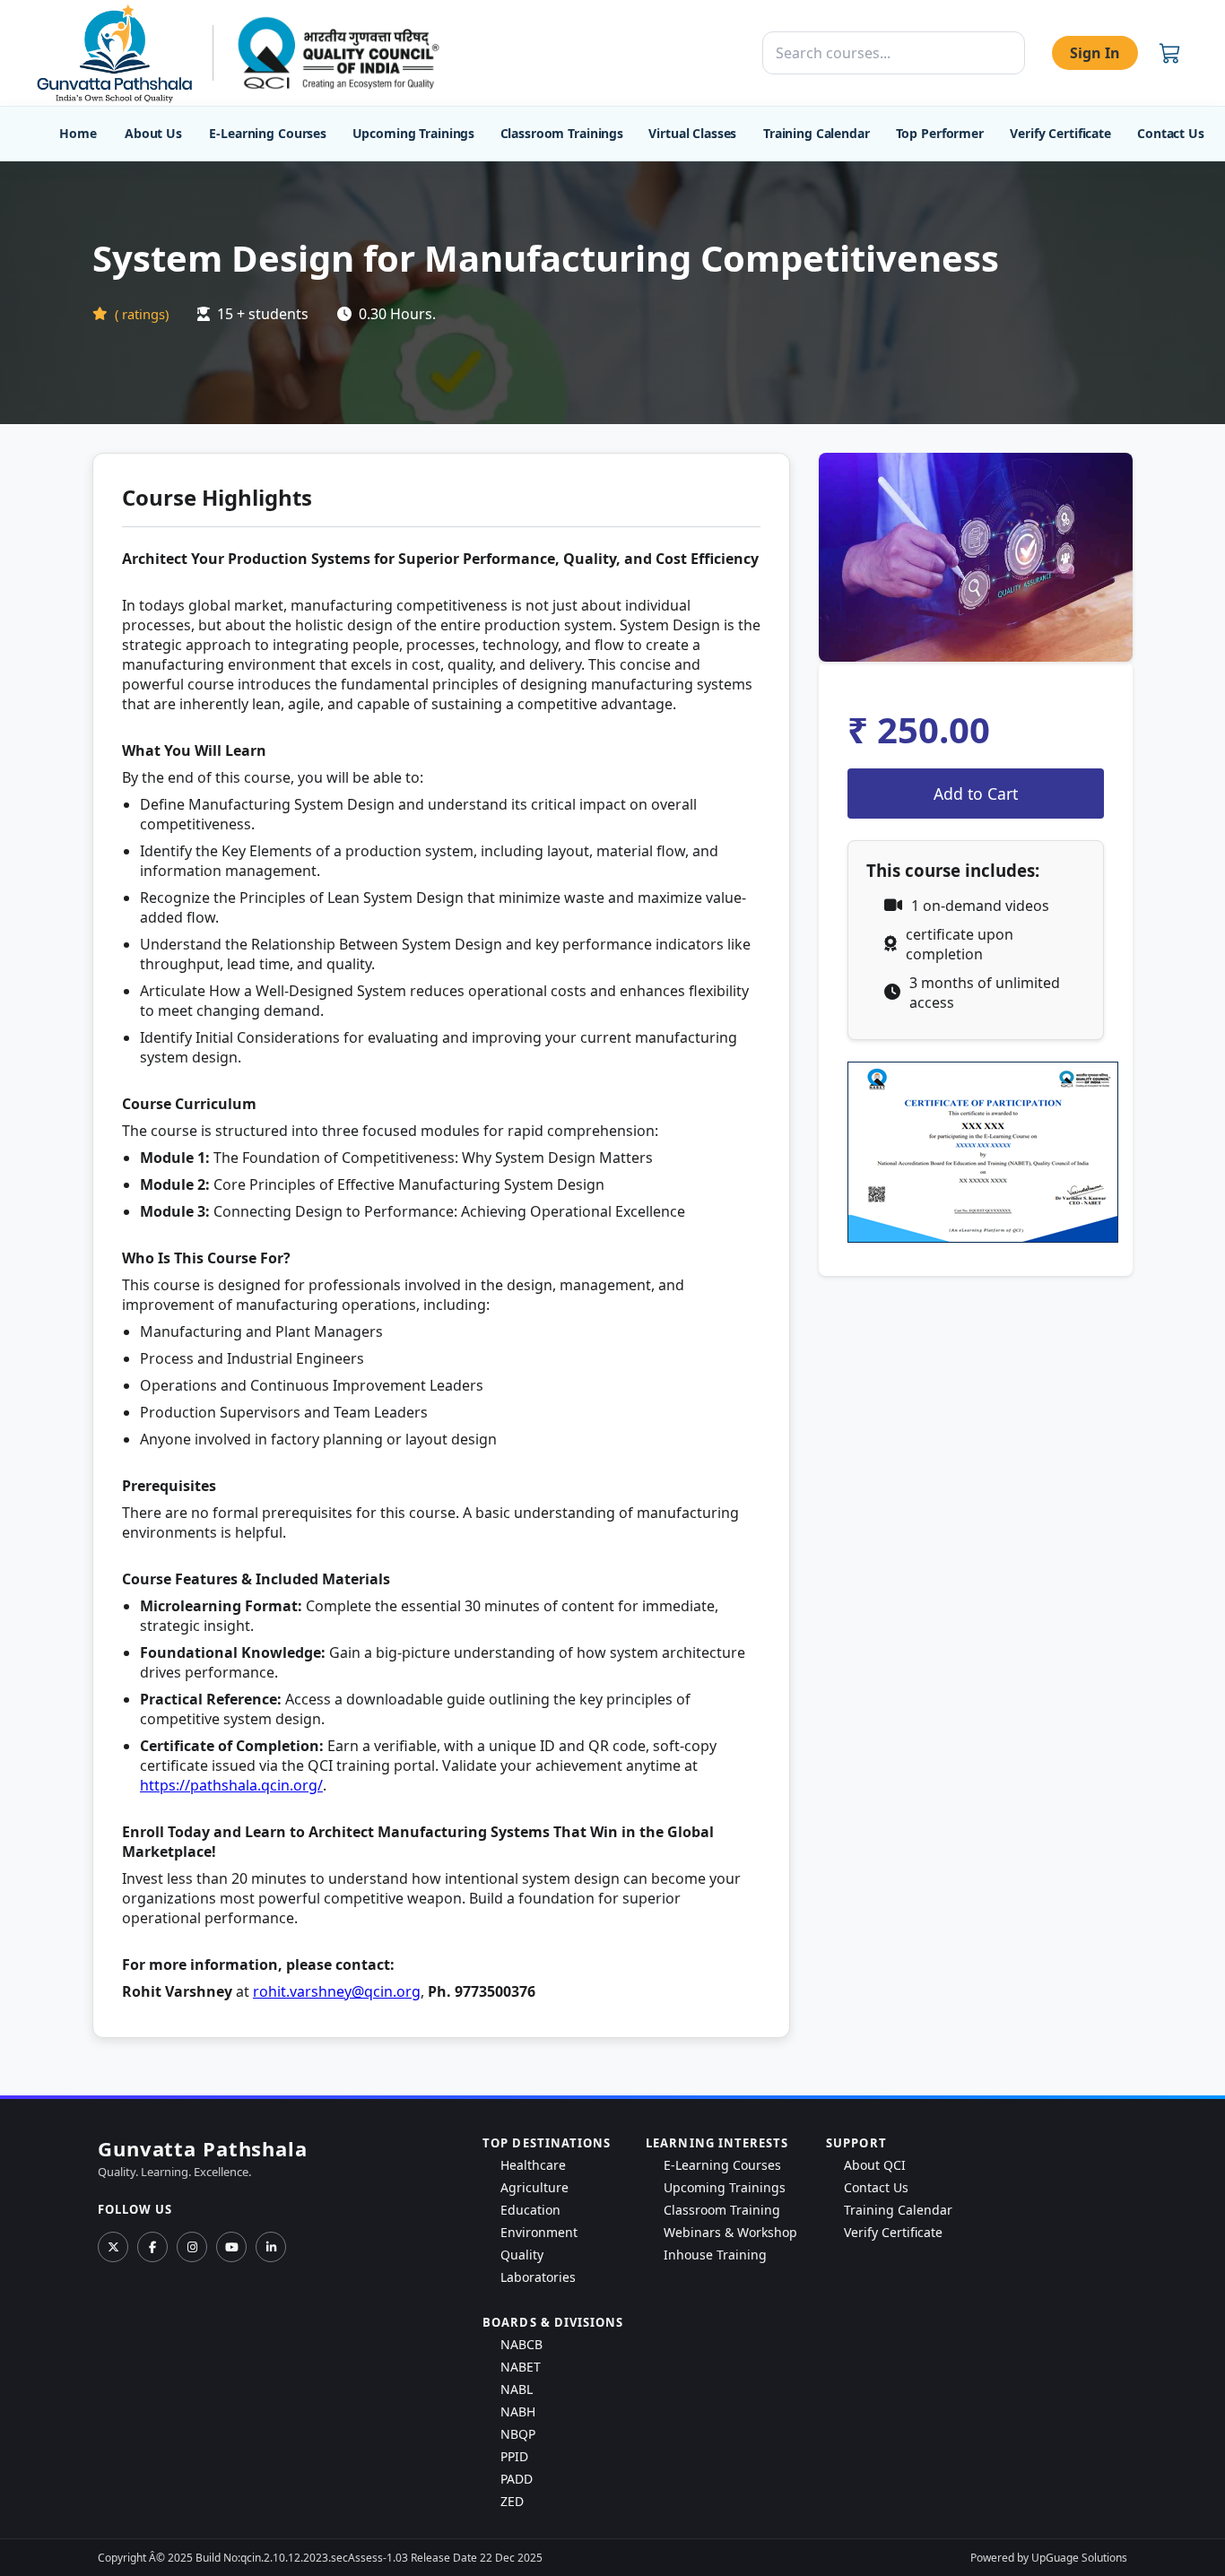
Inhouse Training (715, 2255)
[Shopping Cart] (1170, 53)
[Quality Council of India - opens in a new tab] (339, 52)
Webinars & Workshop (730, 2232)
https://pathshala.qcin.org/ (231, 1785)
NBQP (518, 2434)
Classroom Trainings (562, 133)
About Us (153, 133)
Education (530, 2210)
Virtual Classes (692, 133)
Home (78, 133)
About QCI (875, 2165)
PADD (517, 2479)
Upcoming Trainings (413, 133)
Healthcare (533, 2165)
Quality (522, 2255)
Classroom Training (722, 2210)
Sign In (1095, 53)
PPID (514, 2456)
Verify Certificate (1060, 133)
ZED (512, 2501)
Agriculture (534, 2187)
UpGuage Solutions (1079, 2558)
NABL (517, 2389)
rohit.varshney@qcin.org (337, 1991)
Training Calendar (817, 133)
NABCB (521, 2344)
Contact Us (1171, 133)
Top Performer (940, 133)
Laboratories (538, 2277)
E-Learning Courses (267, 133)
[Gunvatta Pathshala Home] (114, 53)
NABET (521, 2367)
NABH (518, 2411)
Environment (539, 2232)
